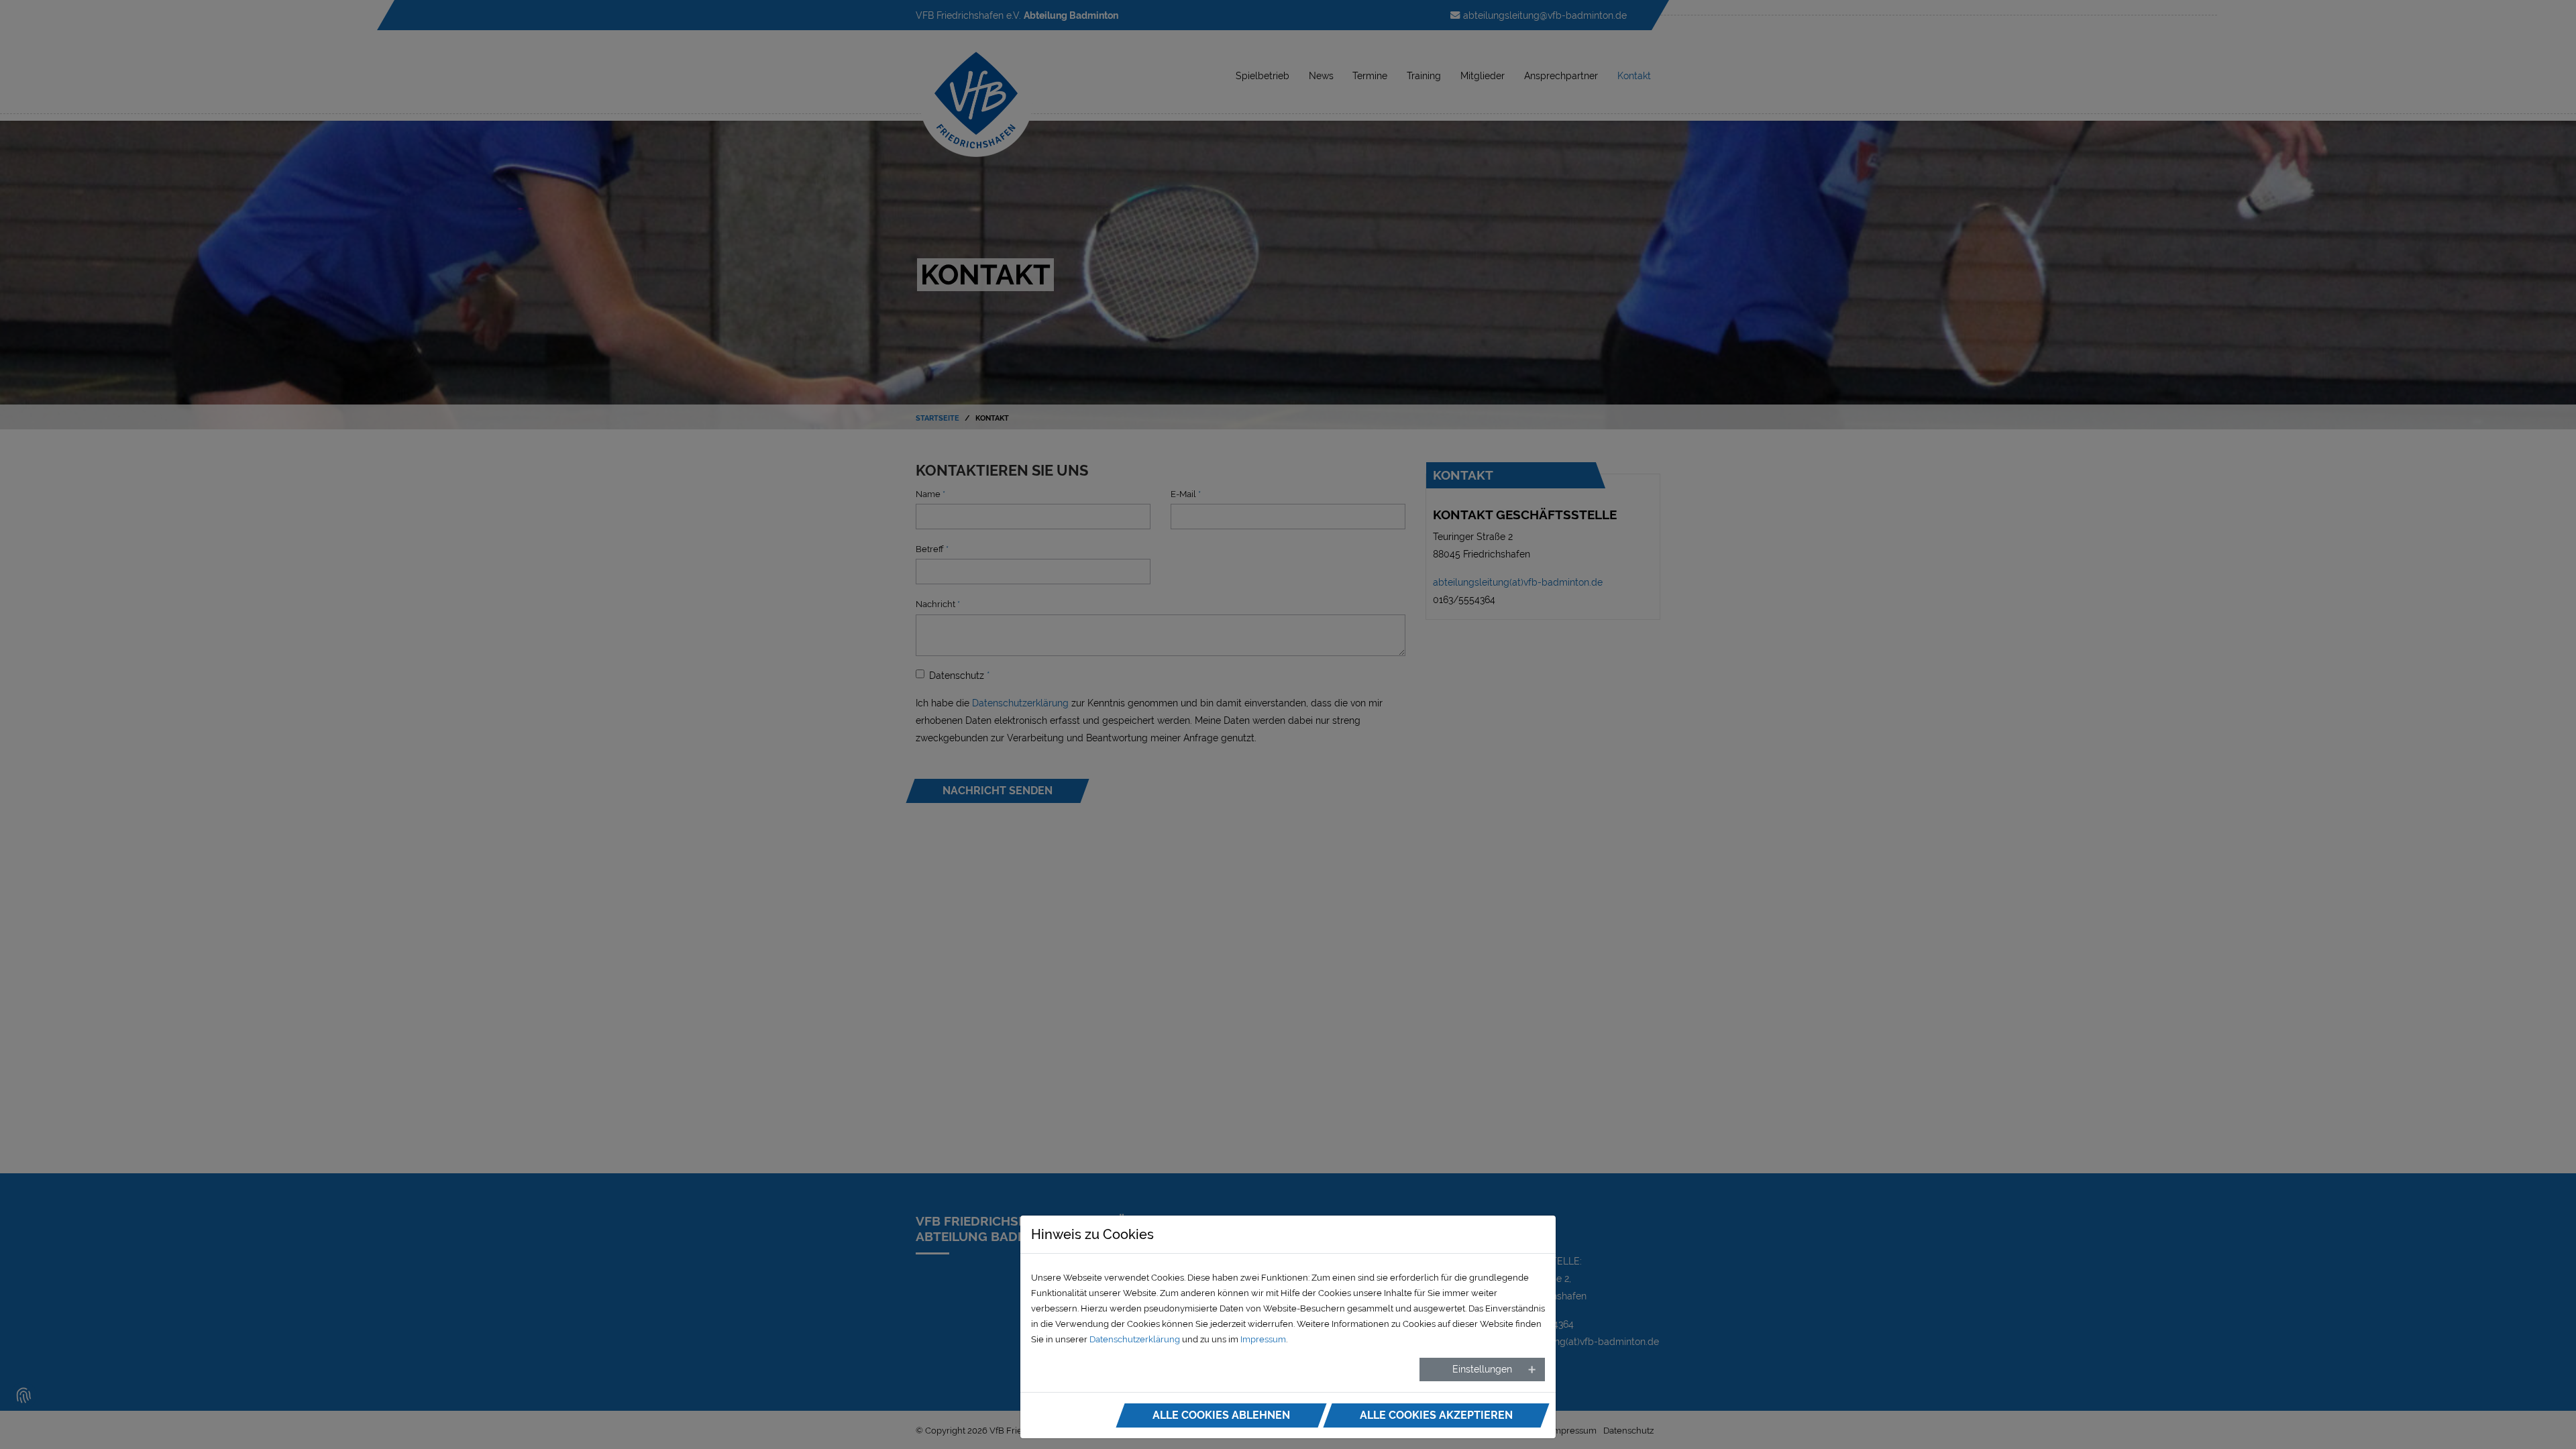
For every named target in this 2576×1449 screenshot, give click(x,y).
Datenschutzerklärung (1135, 1339)
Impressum (1263, 1339)
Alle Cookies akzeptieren (1436, 1415)
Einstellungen (1482, 1369)
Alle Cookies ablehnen (1221, 1415)
